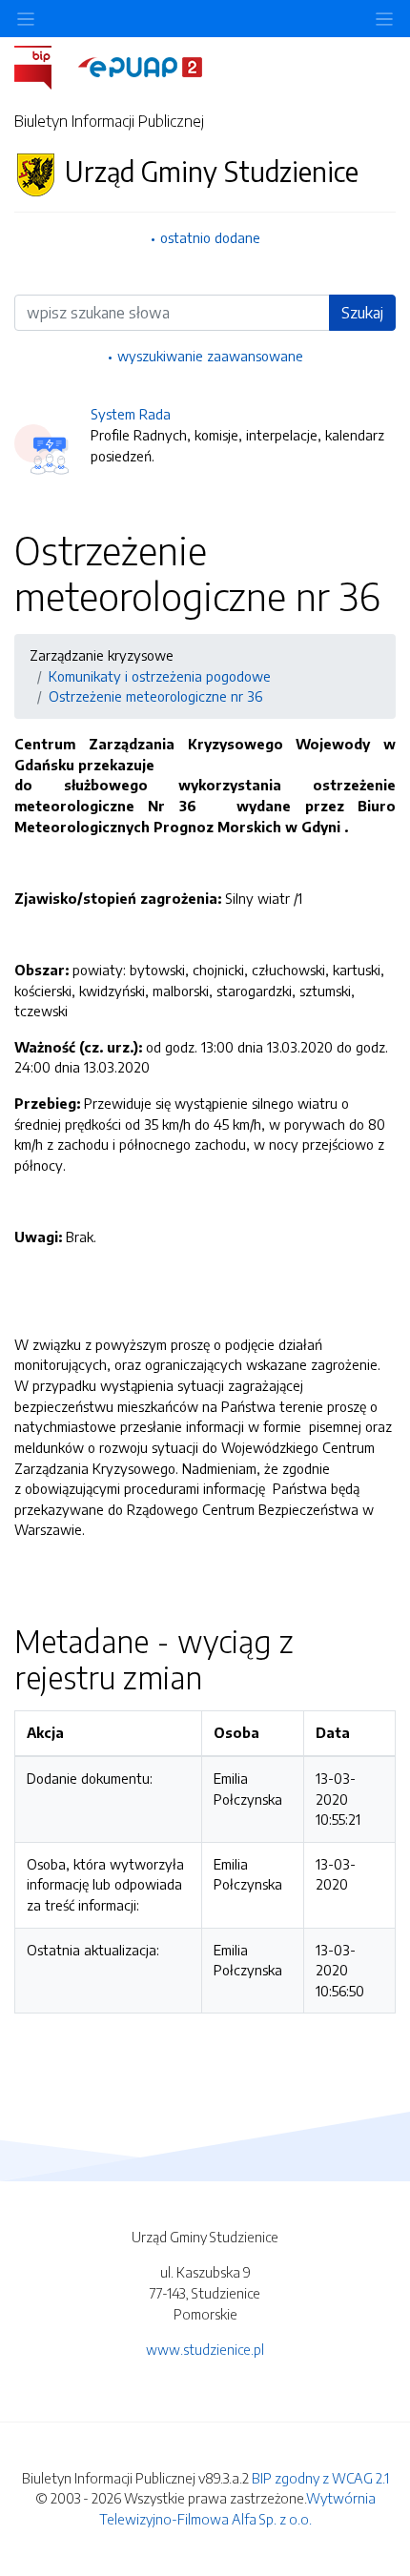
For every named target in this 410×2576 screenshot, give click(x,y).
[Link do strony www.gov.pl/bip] (44, 66)
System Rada (131, 414)
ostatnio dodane (210, 237)
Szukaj (362, 313)
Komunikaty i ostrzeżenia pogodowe (160, 676)
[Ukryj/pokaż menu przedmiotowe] (26, 19)
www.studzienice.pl (205, 2349)
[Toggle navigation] (384, 19)
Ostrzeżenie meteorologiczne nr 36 (155, 696)
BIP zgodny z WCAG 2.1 (320, 2478)
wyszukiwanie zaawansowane (210, 356)
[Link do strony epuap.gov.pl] (140, 66)
